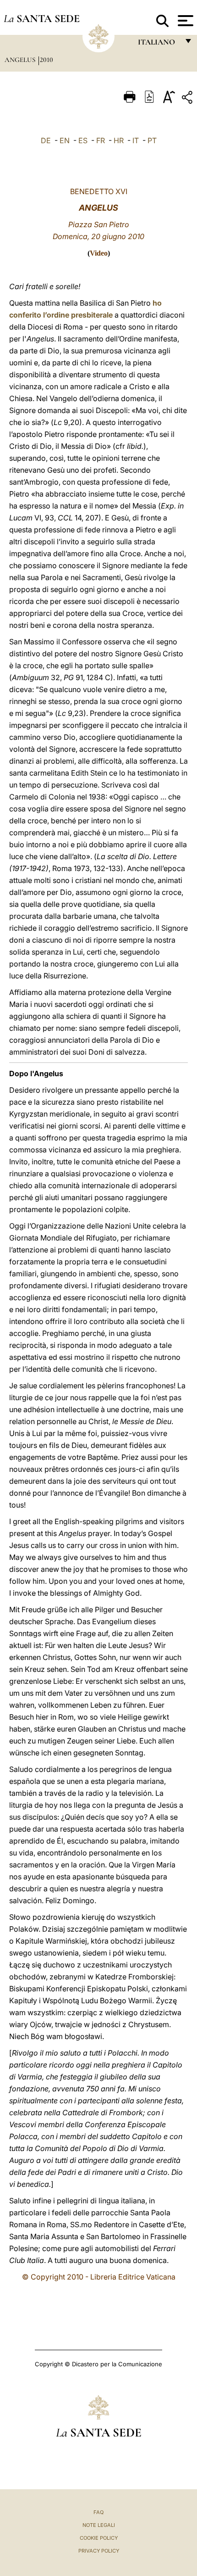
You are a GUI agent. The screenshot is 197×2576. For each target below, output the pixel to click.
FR (101, 140)
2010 (47, 60)
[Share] (188, 99)
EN (65, 140)
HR (119, 140)
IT (136, 140)
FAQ (98, 2512)
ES (83, 140)
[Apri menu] (184, 21)
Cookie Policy (99, 2538)
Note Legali (99, 2525)
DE (46, 140)
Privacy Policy (99, 2551)
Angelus (21, 60)
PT (152, 140)
